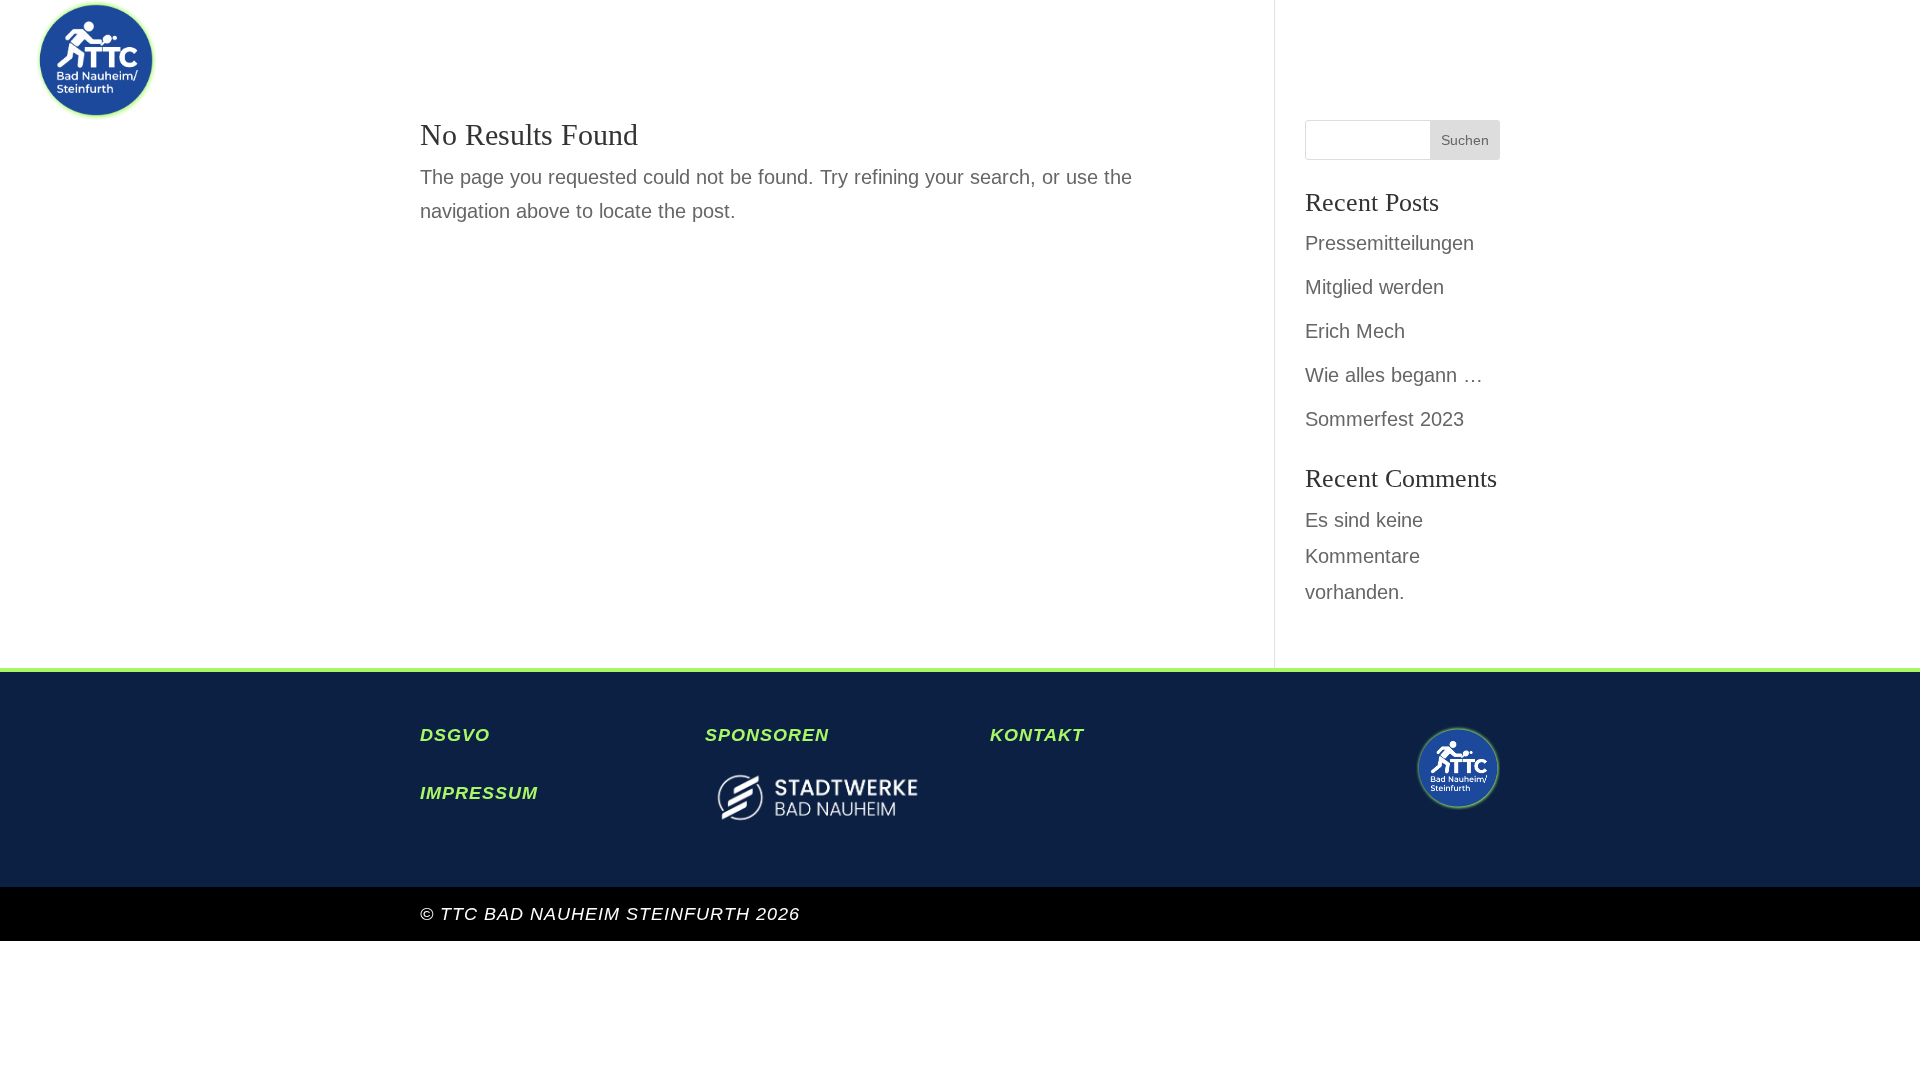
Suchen (1465, 140)
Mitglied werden (1374, 287)
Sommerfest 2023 (1384, 419)
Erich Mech (1355, 331)
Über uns (1164, 62)
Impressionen (1536, 62)
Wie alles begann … (1394, 375)
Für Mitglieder (1776, 62)
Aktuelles (1333, 62)
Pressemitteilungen (1389, 243)
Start (1028, 62)
